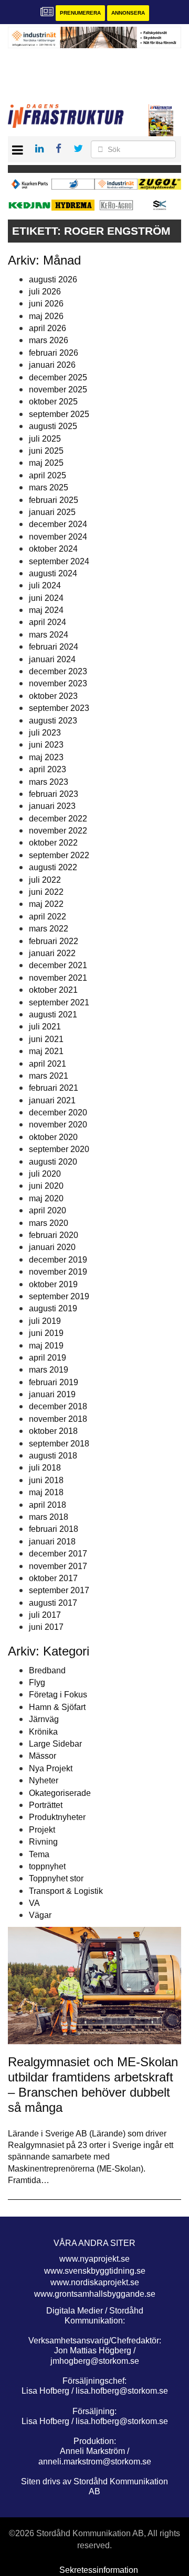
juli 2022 (45, 880)
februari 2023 (54, 794)
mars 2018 (49, 1517)
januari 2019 (52, 1394)
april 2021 (48, 1064)
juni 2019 (46, 1333)
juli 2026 (45, 292)
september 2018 (59, 1444)
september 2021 (59, 1002)
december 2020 (58, 1112)
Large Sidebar (55, 1744)
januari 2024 (52, 659)
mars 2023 (49, 782)
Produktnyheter (57, 1817)
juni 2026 (46, 304)
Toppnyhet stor (56, 1878)
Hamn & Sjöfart (57, 1707)
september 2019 (59, 1296)
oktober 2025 (53, 402)
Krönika (43, 1732)
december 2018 (58, 1406)
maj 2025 (46, 463)
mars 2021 (49, 1076)
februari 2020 (54, 1235)
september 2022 (59, 855)
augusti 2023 (53, 721)
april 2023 (48, 769)
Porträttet (46, 1805)
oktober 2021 (53, 990)
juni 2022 (46, 892)
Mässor (43, 1756)
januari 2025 (52, 512)
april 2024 (48, 622)
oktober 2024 (53, 549)
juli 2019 (45, 1321)
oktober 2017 (53, 1578)
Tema (39, 1854)
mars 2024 (49, 635)
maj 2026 (46, 316)
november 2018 (58, 1419)
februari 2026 (54, 353)
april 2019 (48, 1358)
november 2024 (58, 537)
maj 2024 (46, 610)
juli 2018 (45, 1468)
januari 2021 (52, 1100)
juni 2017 (46, 1627)
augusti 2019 (53, 1308)
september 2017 (59, 1590)
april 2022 (48, 917)
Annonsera (128, 13)
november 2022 (58, 831)
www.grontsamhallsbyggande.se (95, 2294)
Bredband (47, 1670)
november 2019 (58, 1272)
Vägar (40, 1915)
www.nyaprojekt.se (94, 2259)
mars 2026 (49, 340)
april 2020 (48, 1210)
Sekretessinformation (99, 2570)
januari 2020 (52, 1247)
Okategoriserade (60, 1793)
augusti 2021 (53, 1015)
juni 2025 (46, 451)
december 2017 (58, 1554)
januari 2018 (52, 1542)
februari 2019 (54, 1382)
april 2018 (48, 1505)
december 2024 (58, 524)
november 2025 (58, 390)
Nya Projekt (51, 1768)
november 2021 (58, 978)
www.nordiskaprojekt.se (95, 2282)
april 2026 (48, 328)
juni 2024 (46, 598)
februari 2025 (54, 500)
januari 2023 (52, 806)
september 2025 (59, 414)
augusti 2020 (53, 1162)
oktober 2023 (53, 696)
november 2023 (58, 683)
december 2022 (58, 819)
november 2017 (58, 1566)
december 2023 (58, 671)
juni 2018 (46, 1480)
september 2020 (59, 1149)
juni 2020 (46, 1186)
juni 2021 (46, 1039)
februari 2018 (54, 1529)
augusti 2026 (53, 279)
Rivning (43, 1842)
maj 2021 (46, 1051)
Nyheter (44, 1780)
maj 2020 (46, 1198)
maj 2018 (46, 1492)
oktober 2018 (53, 1431)
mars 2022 (49, 929)
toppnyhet (47, 1866)
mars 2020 (49, 1223)
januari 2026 (52, 365)
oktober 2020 (53, 1137)
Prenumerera (80, 13)
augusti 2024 (53, 573)
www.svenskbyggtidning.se (95, 2271)
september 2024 (59, 561)
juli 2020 (45, 1174)
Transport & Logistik (66, 1891)
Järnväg (44, 1719)
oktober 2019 (53, 1284)
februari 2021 (54, 1088)
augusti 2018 (53, 1456)
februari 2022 (54, 941)
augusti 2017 (53, 1603)
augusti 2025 (53, 426)
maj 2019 (46, 1346)
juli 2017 (45, 1615)
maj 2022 (46, 904)
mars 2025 (49, 487)
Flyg (37, 1682)
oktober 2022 (53, 843)
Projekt (42, 1830)
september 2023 (59, 708)
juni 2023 (46, 745)
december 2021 (58, 965)
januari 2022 (52, 953)
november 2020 (58, 1125)
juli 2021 (45, 1027)
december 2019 (58, 1260)
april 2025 (48, 475)
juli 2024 (45, 585)
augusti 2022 (53, 867)
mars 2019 (49, 1370)
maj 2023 (46, 757)
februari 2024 (54, 647)
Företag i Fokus (58, 1695)
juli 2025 (45, 439)
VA (34, 1903)
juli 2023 (45, 733)
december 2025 (58, 377)
